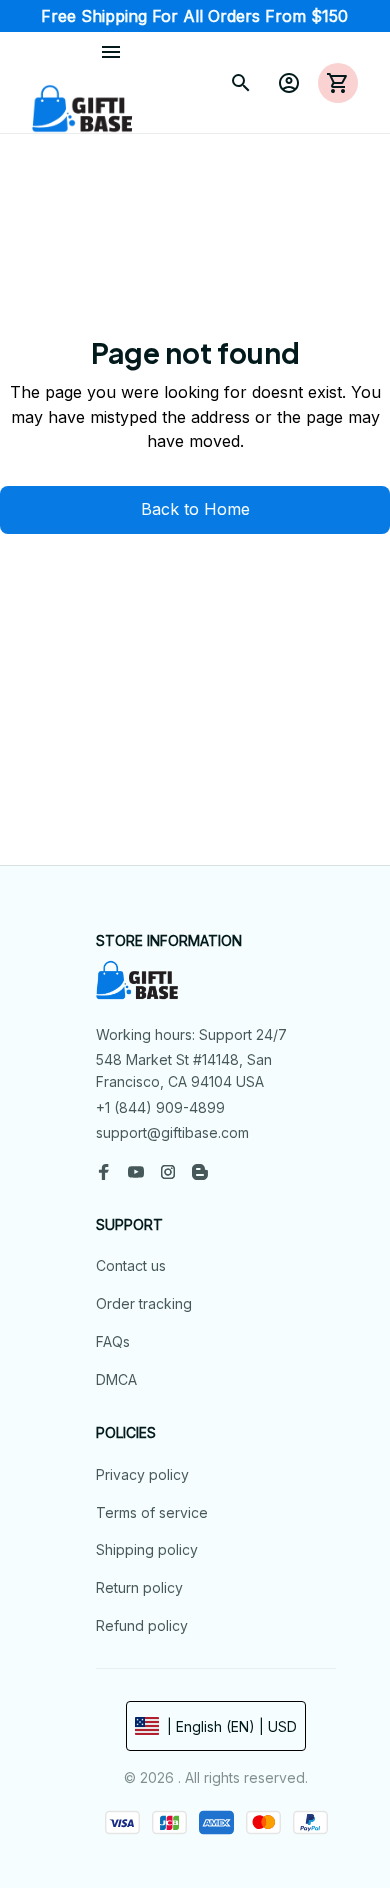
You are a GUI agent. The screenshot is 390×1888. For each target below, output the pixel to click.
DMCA (116, 1379)
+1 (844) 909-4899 (160, 1107)
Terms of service (152, 1512)
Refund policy (142, 1625)
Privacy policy (142, 1474)
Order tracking (144, 1303)
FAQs (113, 1341)
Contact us (131, 1265)
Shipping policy (147, 1549)
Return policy (139, 1587)
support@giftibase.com (172, 1132)
